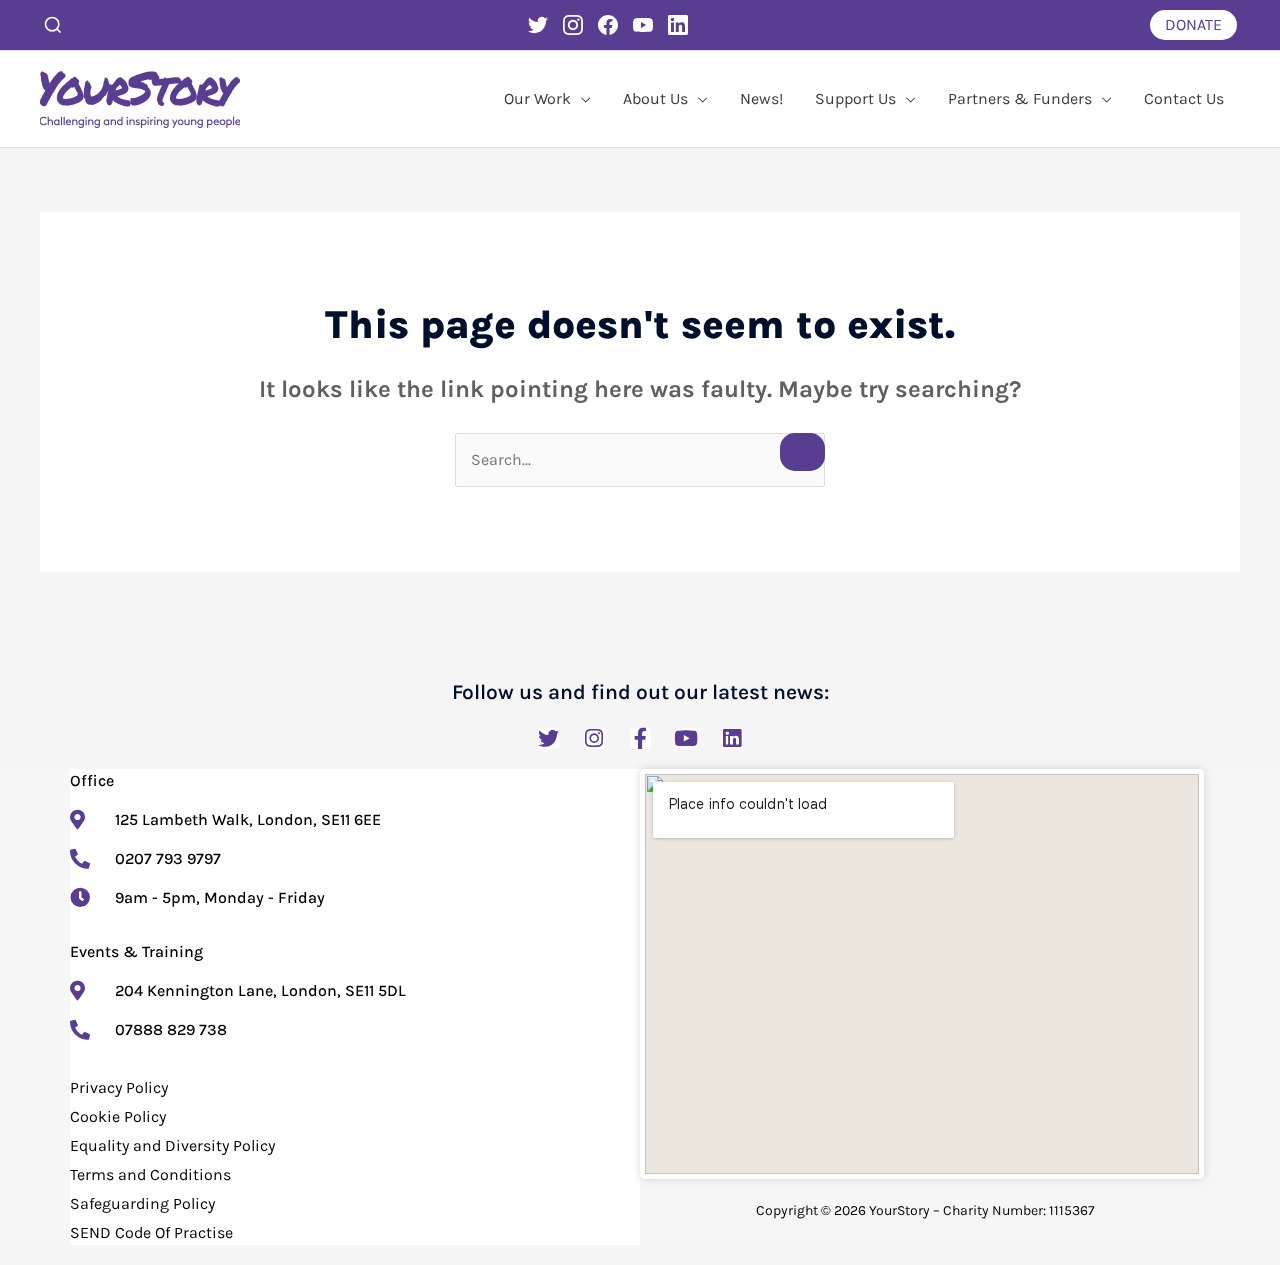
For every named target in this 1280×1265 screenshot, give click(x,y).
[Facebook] (608, 25)
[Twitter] (538, 25)
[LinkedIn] (678, 25)
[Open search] (53, 25)
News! (761, 98)
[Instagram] (573, 25)
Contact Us (1184, 98)
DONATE (1193, 24)
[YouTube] (643, 25)
